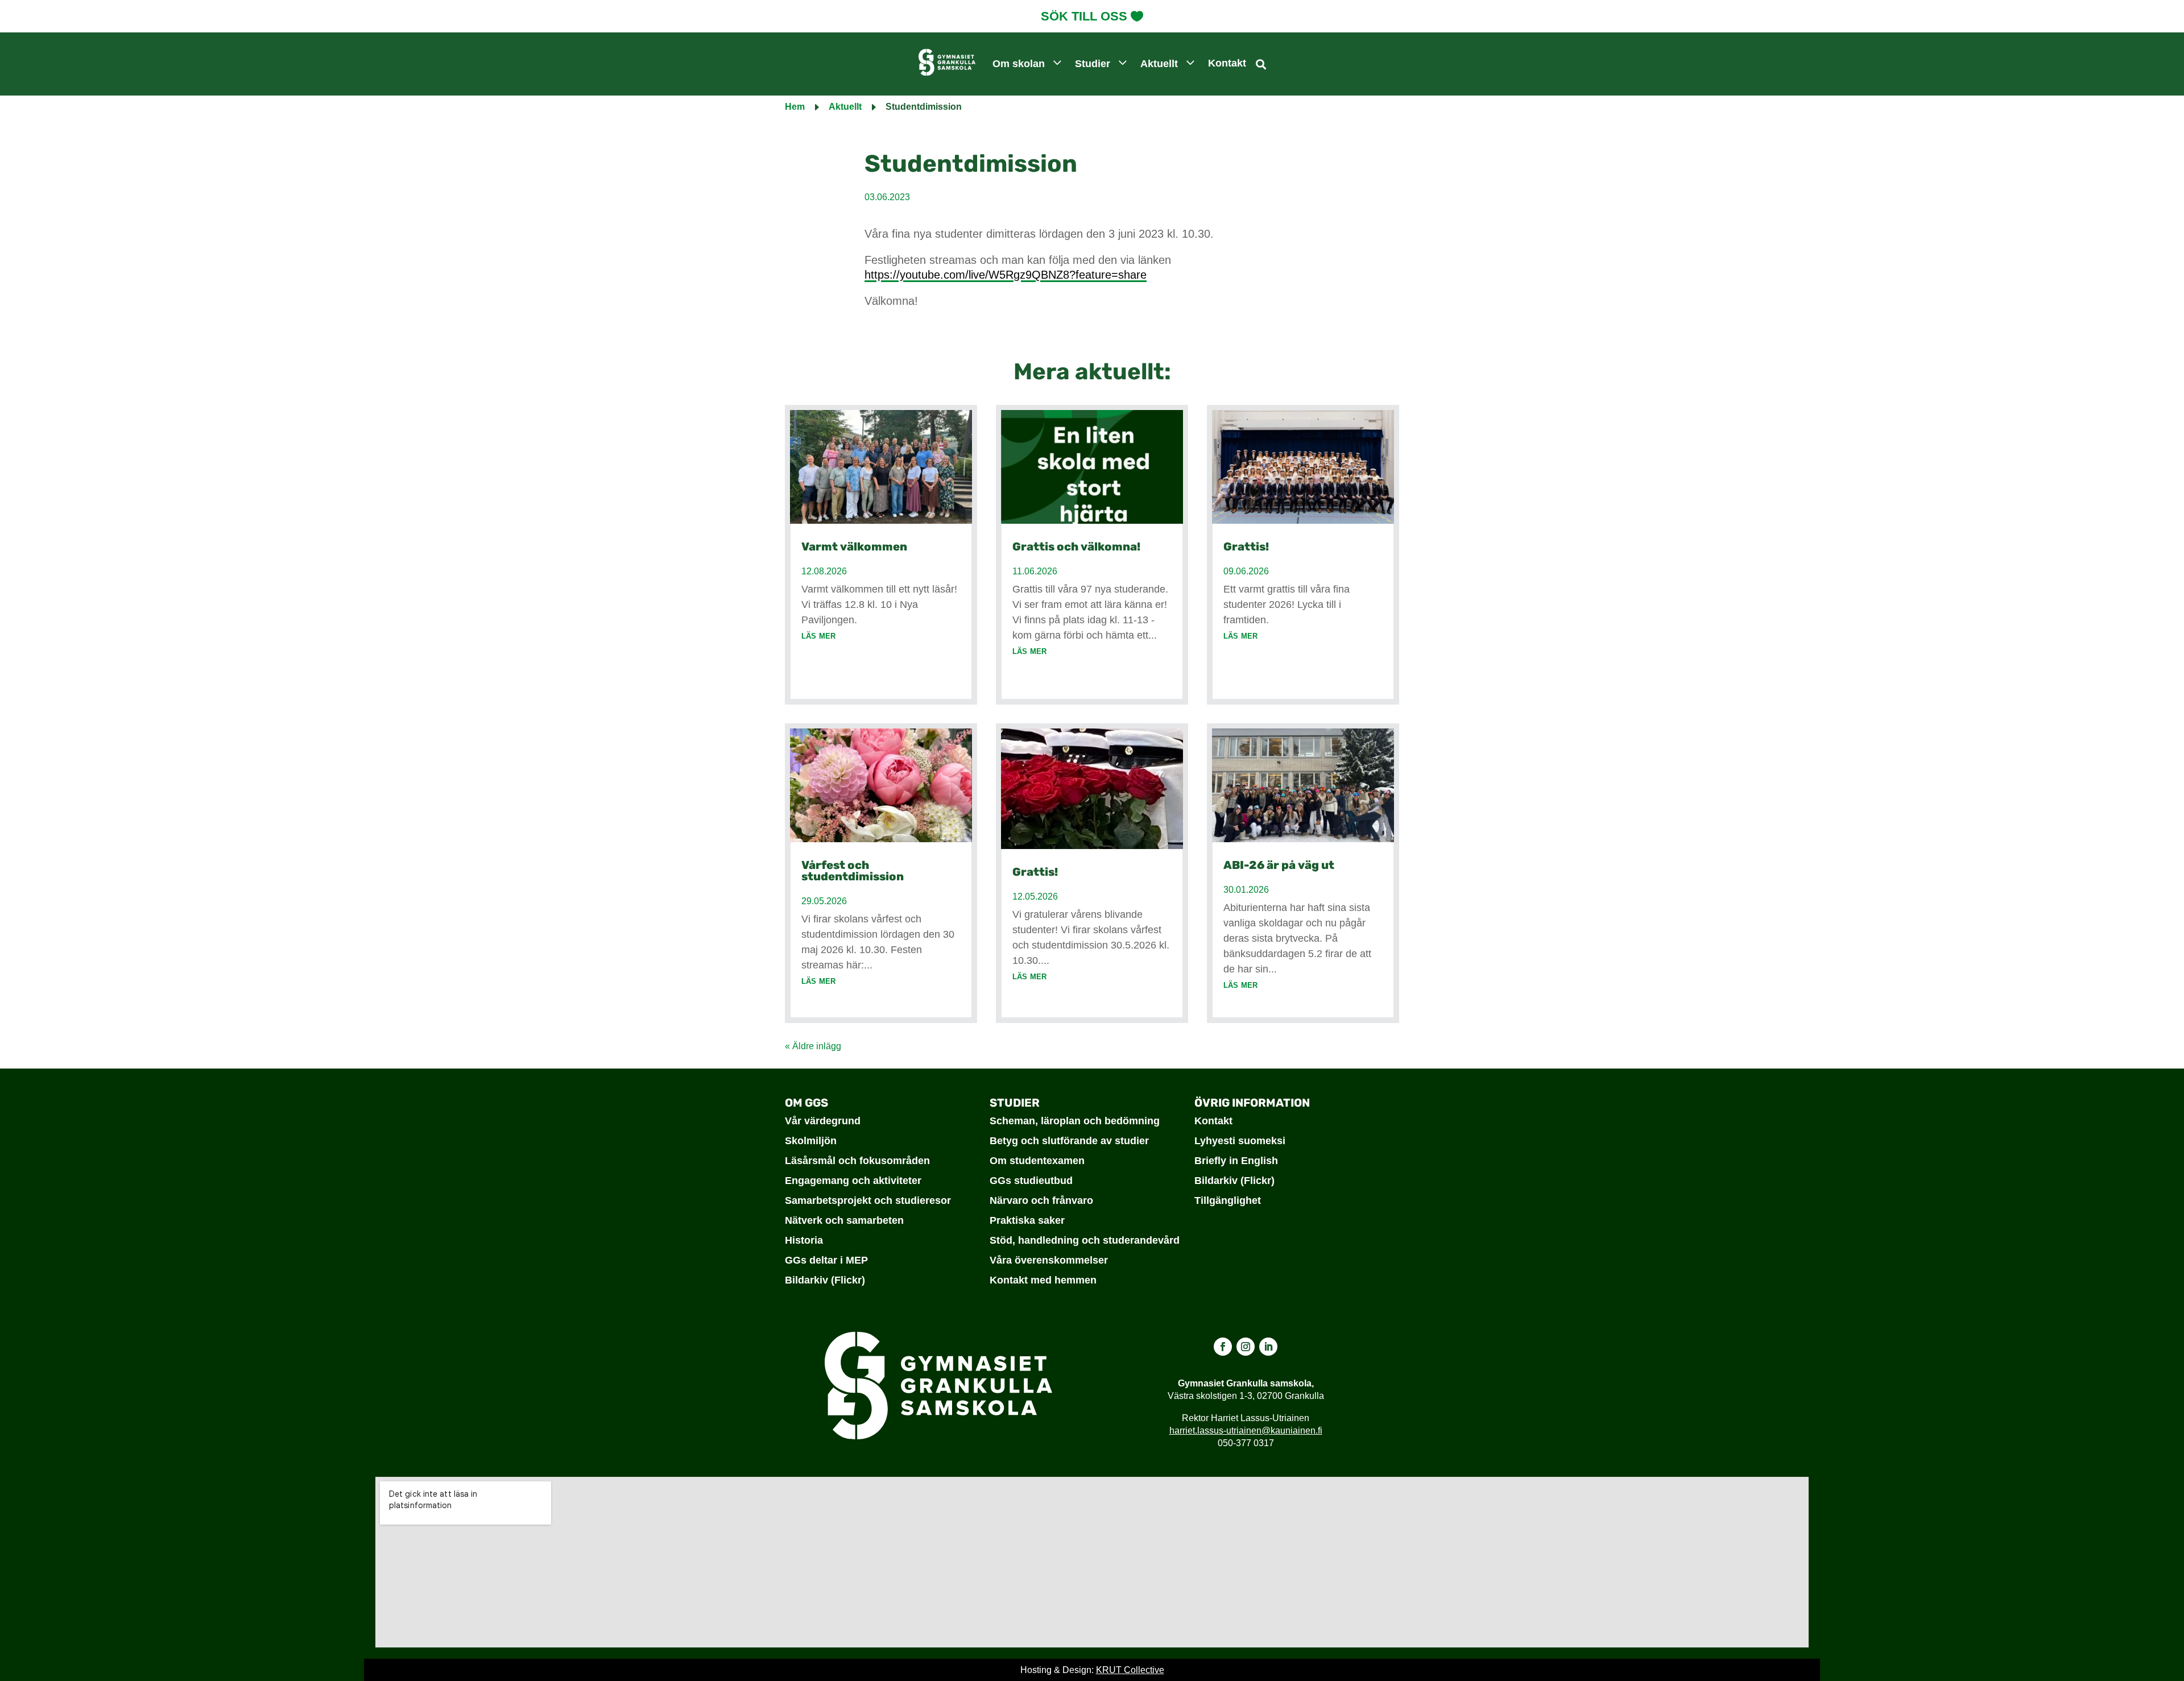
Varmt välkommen (854, 546)
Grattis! (1035, 872)
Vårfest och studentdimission (853, 871)
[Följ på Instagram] (1246, 1347)
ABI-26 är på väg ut (1279, 865)
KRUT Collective (1130, 1670)
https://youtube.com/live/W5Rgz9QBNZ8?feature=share (1006, 275)
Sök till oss (1084, 16)
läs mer (818, 635)
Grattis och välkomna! (1076, 546)
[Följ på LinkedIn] (1268, 1347)
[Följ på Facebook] (1223, 1347)
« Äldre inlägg (813, 1046)
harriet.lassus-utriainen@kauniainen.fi (1246, 1430)
